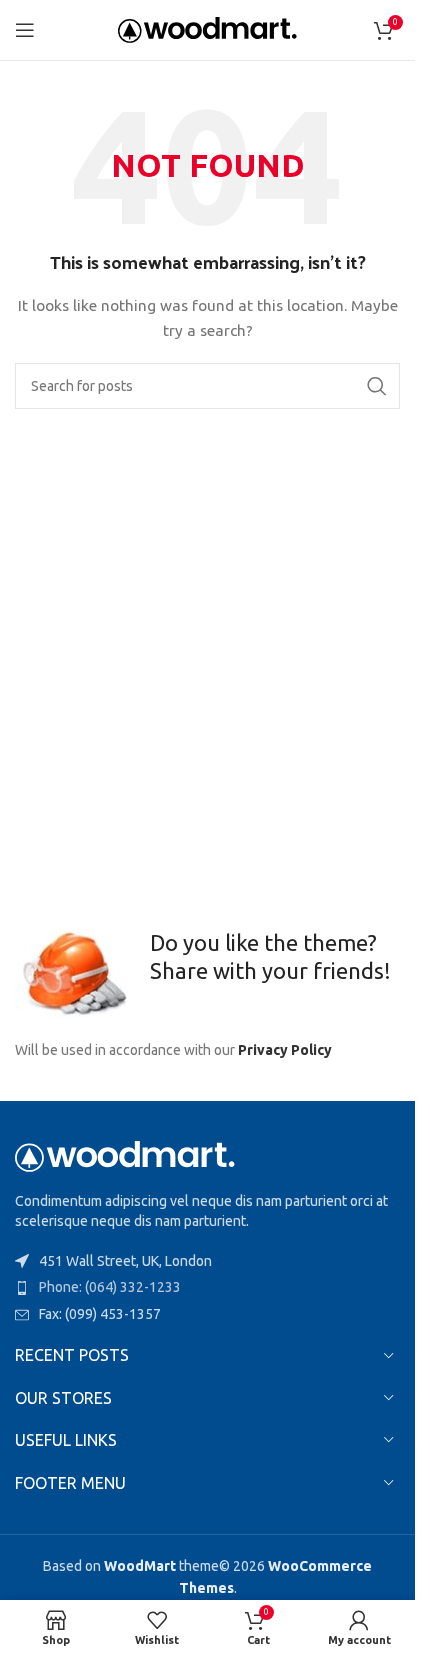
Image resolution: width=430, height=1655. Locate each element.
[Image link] (125, 1155)
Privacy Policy (285, 1050)
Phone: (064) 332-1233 (110, 1287)
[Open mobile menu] (25, 30)
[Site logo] (207, 29)
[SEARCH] (377, 386)
